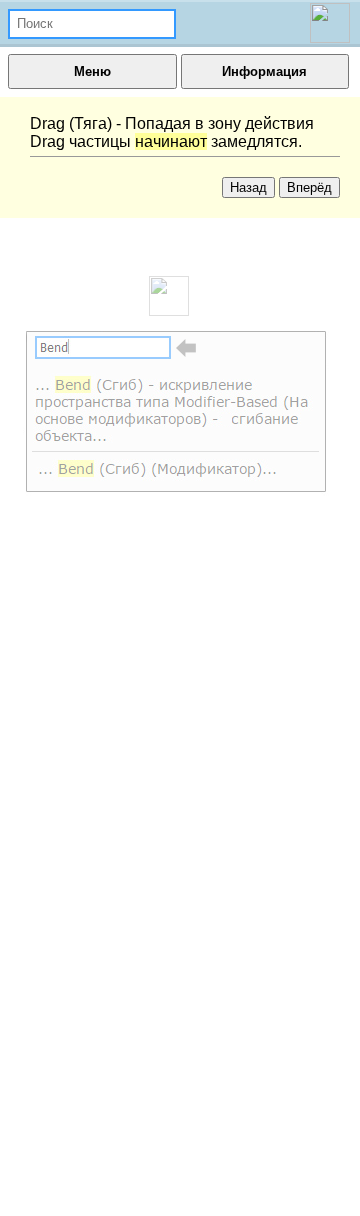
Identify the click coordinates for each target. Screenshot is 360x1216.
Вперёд (309, 187)
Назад (248, 187)
